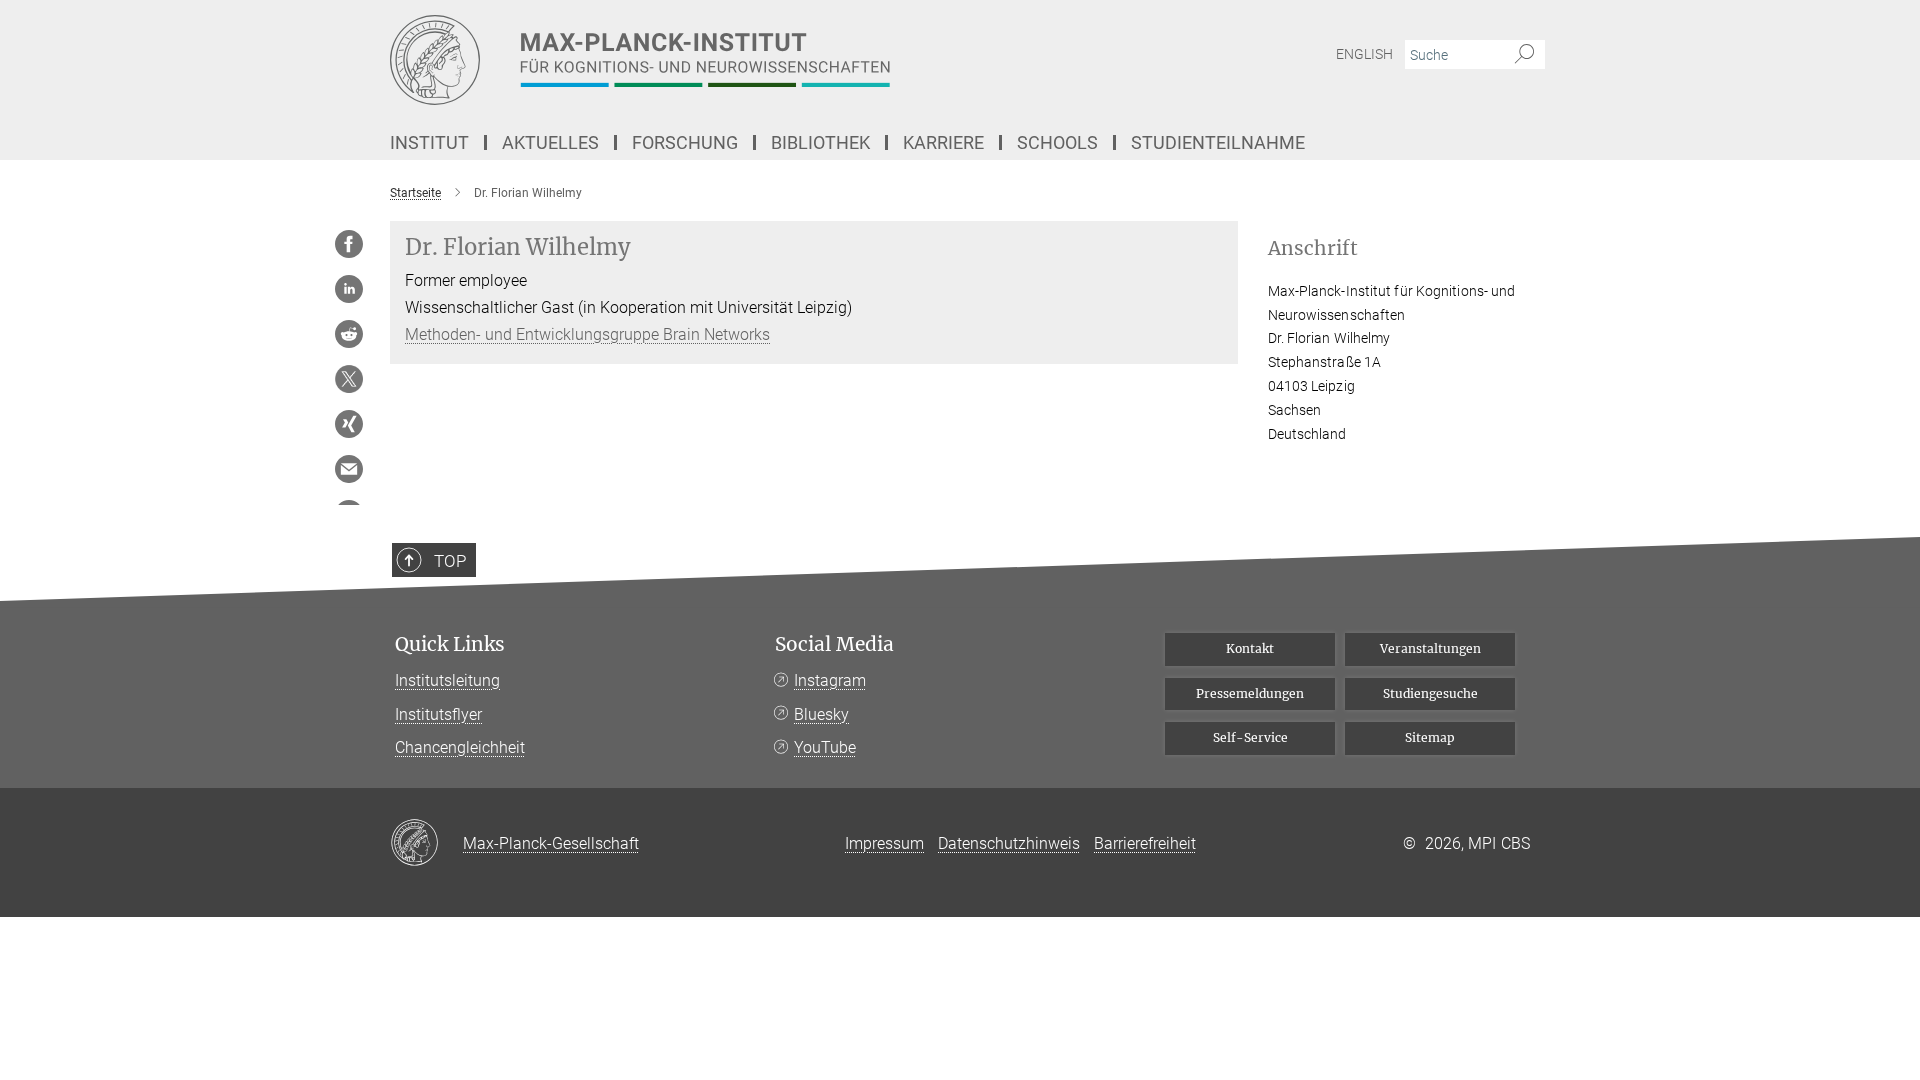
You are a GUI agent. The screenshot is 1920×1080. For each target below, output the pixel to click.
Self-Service (1250, 737)
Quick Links (450, 644)
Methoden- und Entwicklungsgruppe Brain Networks (587, 334)
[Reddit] (349, 334)
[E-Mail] (349, 469)
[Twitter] (349, 379)
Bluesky (821, 714)
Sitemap (1430, 737)
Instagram (830, 680)
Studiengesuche (1430, 693)
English (1364, 54)
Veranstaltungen (1430, 648)
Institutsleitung (447, 680)
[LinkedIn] (349, 289)
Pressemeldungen (1250, 693)
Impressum (884, 843)
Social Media (834, 644)
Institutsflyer (438, 714)
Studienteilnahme (1218, 142)
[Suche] (1524, 55)
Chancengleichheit (460, 747)
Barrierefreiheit (1145, 843)
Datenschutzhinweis (1009, 843)
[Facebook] (349, 244)
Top (450, 561)
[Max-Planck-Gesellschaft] (426, 844)
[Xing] (349, 424)
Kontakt (1250, 648)
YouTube (825, 747)
